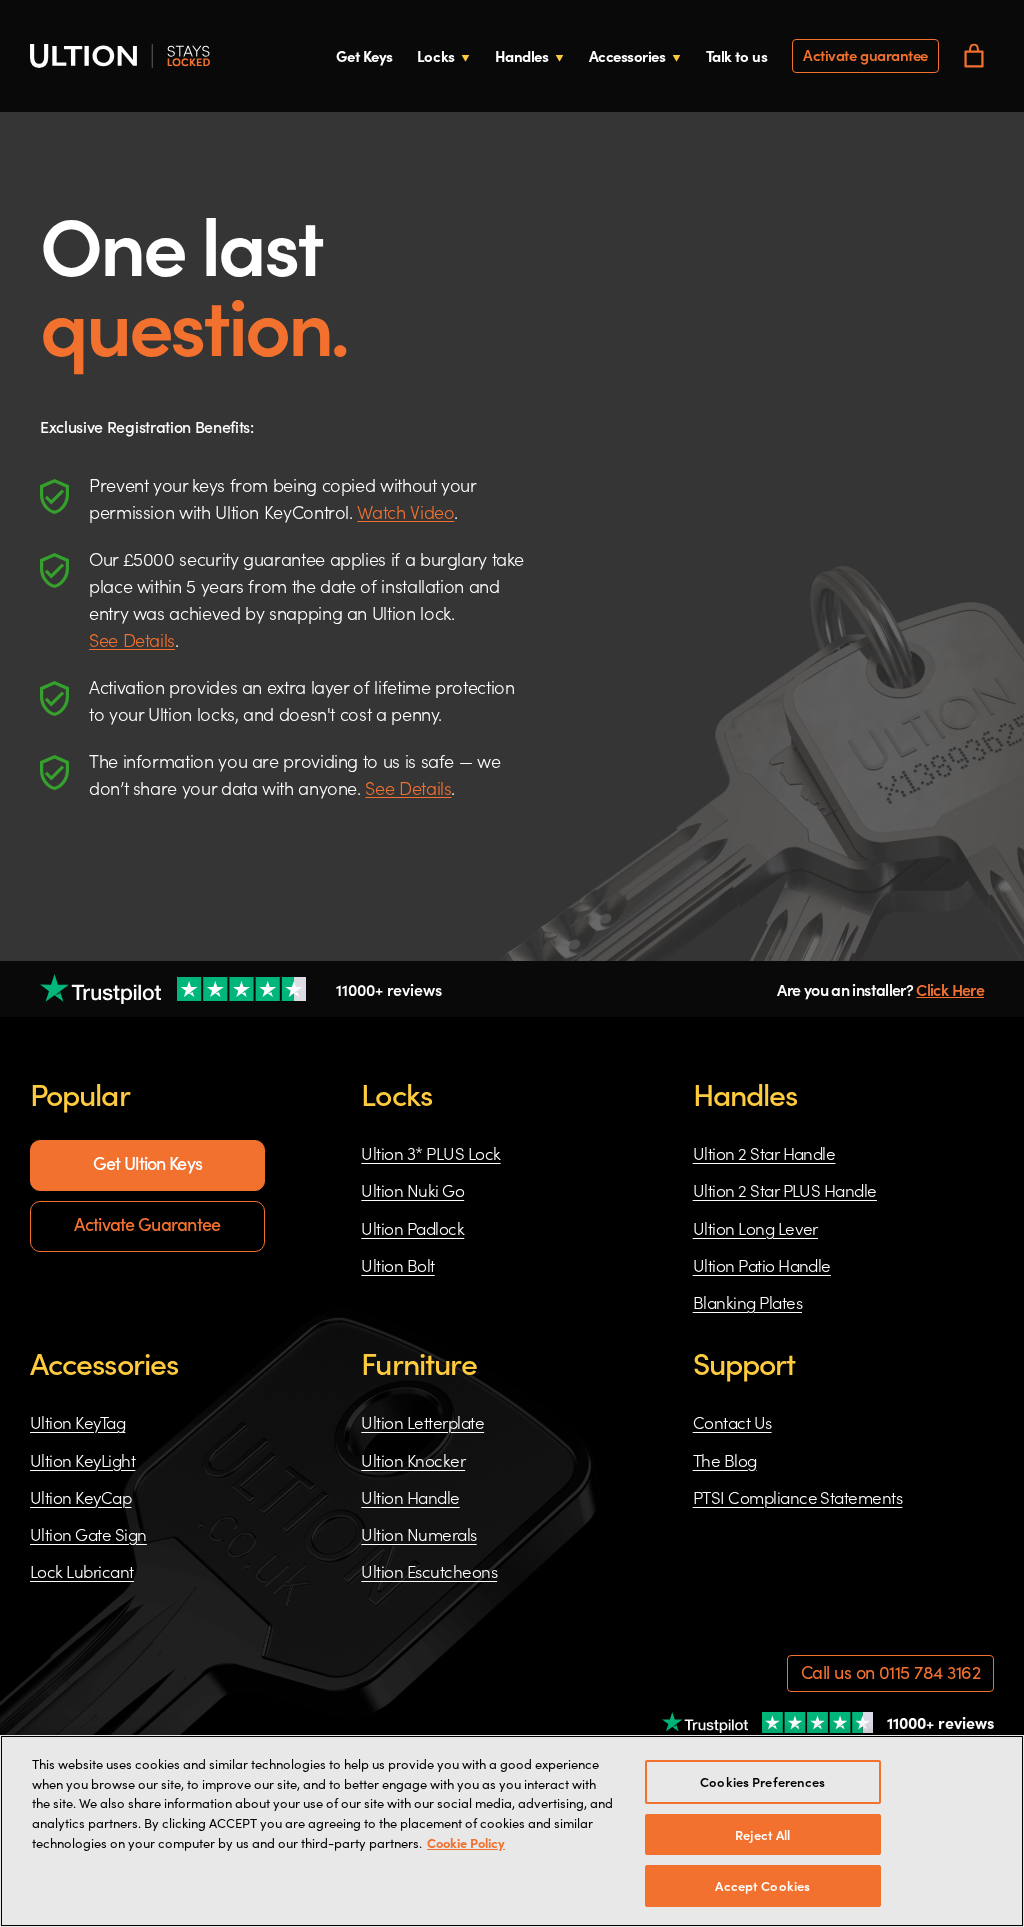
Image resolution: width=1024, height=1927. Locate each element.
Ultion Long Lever (755, 1228)
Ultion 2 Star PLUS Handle (785, 1190)
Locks (436, 55)
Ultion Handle (410, 1497)
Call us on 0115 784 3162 (890, 1672)
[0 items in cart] (974, 56)
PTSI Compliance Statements (798, 1497)
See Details (132, 639)
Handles (522, 55)
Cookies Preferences (762, 1781)
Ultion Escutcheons (429, 1571)
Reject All (762, 1834)
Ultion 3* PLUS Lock (430, 1153)
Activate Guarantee (147, 1223)
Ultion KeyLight (82, 1460)
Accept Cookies (762, 1885)
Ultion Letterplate (422, 1422)
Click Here (950, 989)
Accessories (627, 55)
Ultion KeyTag (77, 1422)
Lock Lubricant (82, 1571)
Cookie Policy (466, 1842)
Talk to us (737, 55)
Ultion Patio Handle (762, 1265)
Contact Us (732, 1422)
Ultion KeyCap (80, 1497)
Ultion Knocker (413, 1460)
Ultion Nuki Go (412, 1190)
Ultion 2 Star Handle (764, 1153)
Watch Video (405, 511)
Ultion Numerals (418, 1534)
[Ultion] (120, 56)
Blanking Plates (747, 1302)
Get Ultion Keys (147, 1162)
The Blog (725, 1460)
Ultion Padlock (412, 1228)
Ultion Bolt (397, 1265)
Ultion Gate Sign (88, 1534)
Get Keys (364, 55)
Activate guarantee (865, 54)
